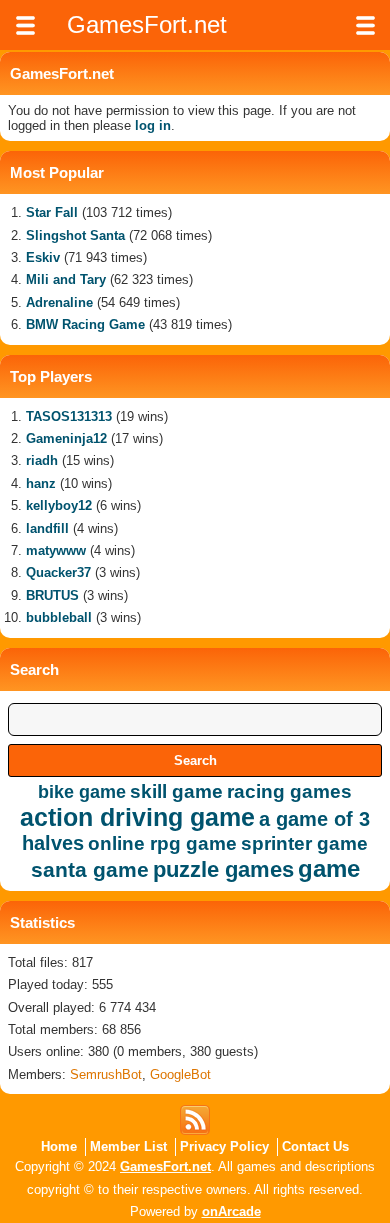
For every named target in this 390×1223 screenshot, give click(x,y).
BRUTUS (52, 595)
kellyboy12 (59, 505)
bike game (82, 792)
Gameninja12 (66, 438)
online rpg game (162, 843)
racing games (289, 791)
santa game (90, 869)
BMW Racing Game (85, 324)
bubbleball (59, 617)
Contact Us (315, 1146)
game (329, 868)
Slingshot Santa (75, 235)
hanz (41, 483)
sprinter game (304, 843)
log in (153, 125)
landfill (47, 528)
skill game (176, 791)
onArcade (231, 1211)
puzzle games (223, 869)
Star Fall (52, 212)
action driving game (137, 817)
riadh (42, 460)
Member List (128, 1146)
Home (59, 1146)
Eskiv (43, 257)
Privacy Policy (224, 1146)
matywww (56, 550)
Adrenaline (59, 302)
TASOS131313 (69, 416)
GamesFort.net (165, 1166)
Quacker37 (58, 572)
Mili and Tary (66, 279)
